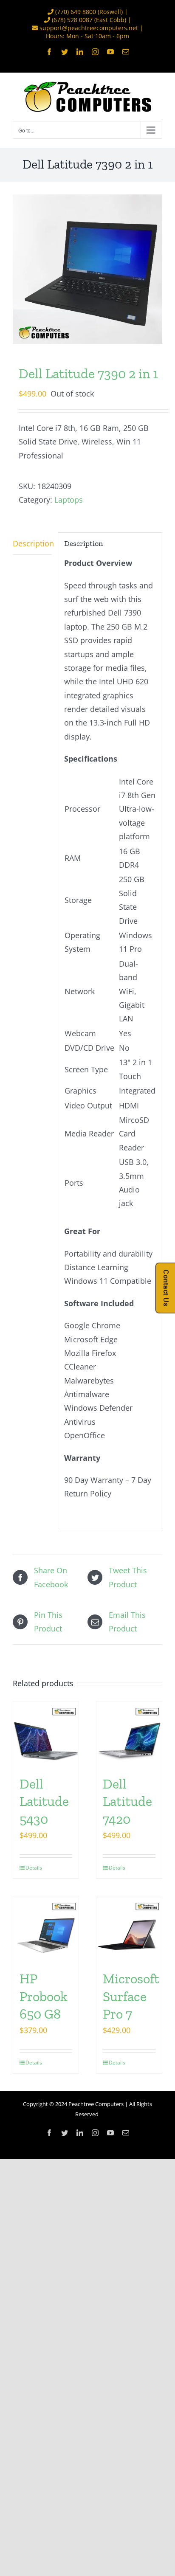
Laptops (69, 500)
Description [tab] (32, 543)
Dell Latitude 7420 (127, 1801)
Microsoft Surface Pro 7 (131, 1996)
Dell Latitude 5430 (44, 1801)
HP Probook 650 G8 (44, 1996)
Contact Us (166, 1288)
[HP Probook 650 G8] (46, 1929)
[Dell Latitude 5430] (46, 1734)
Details (34, 1868)
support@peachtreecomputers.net (89, 28)
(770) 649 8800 (76, 12)
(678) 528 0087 (72, 20)
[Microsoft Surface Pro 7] (129, 1929)
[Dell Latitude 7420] (129, 1734)
